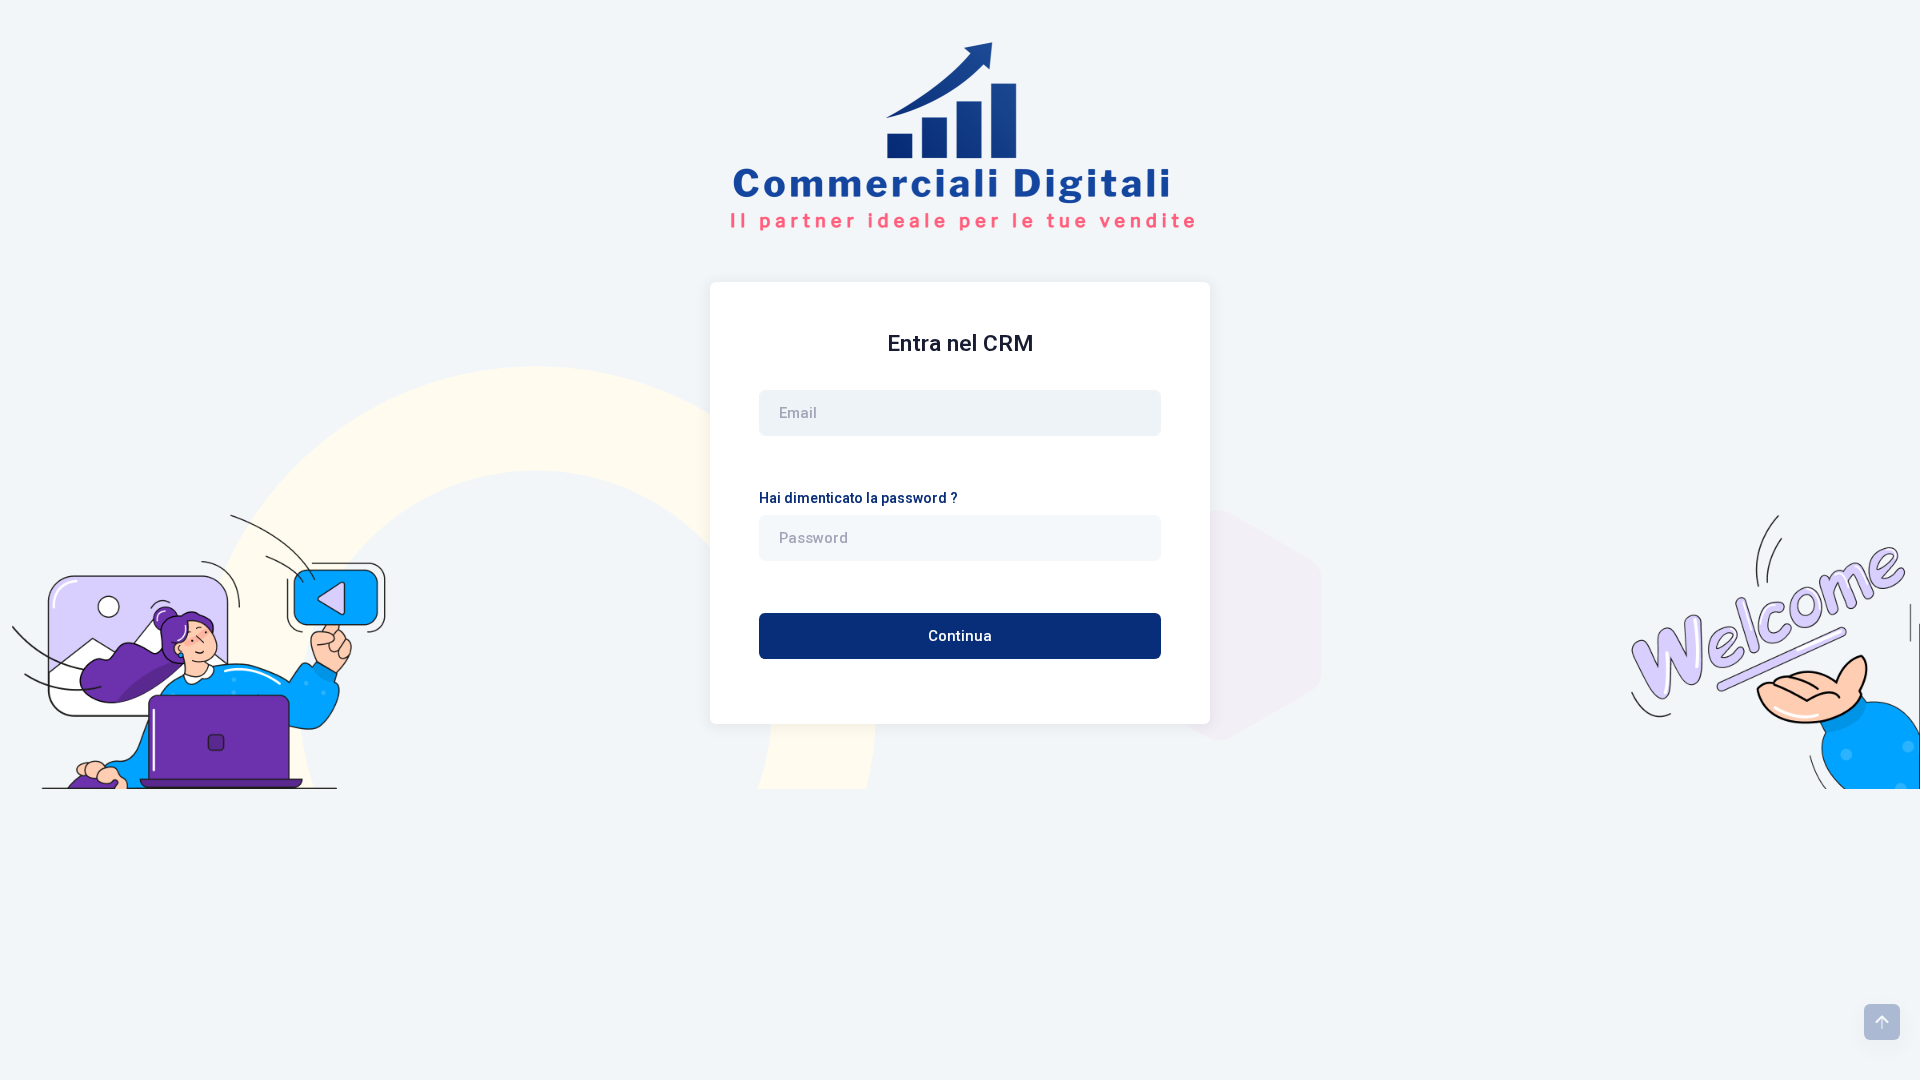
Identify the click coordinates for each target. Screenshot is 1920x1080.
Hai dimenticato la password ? (858, 498)
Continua (960, 636)
